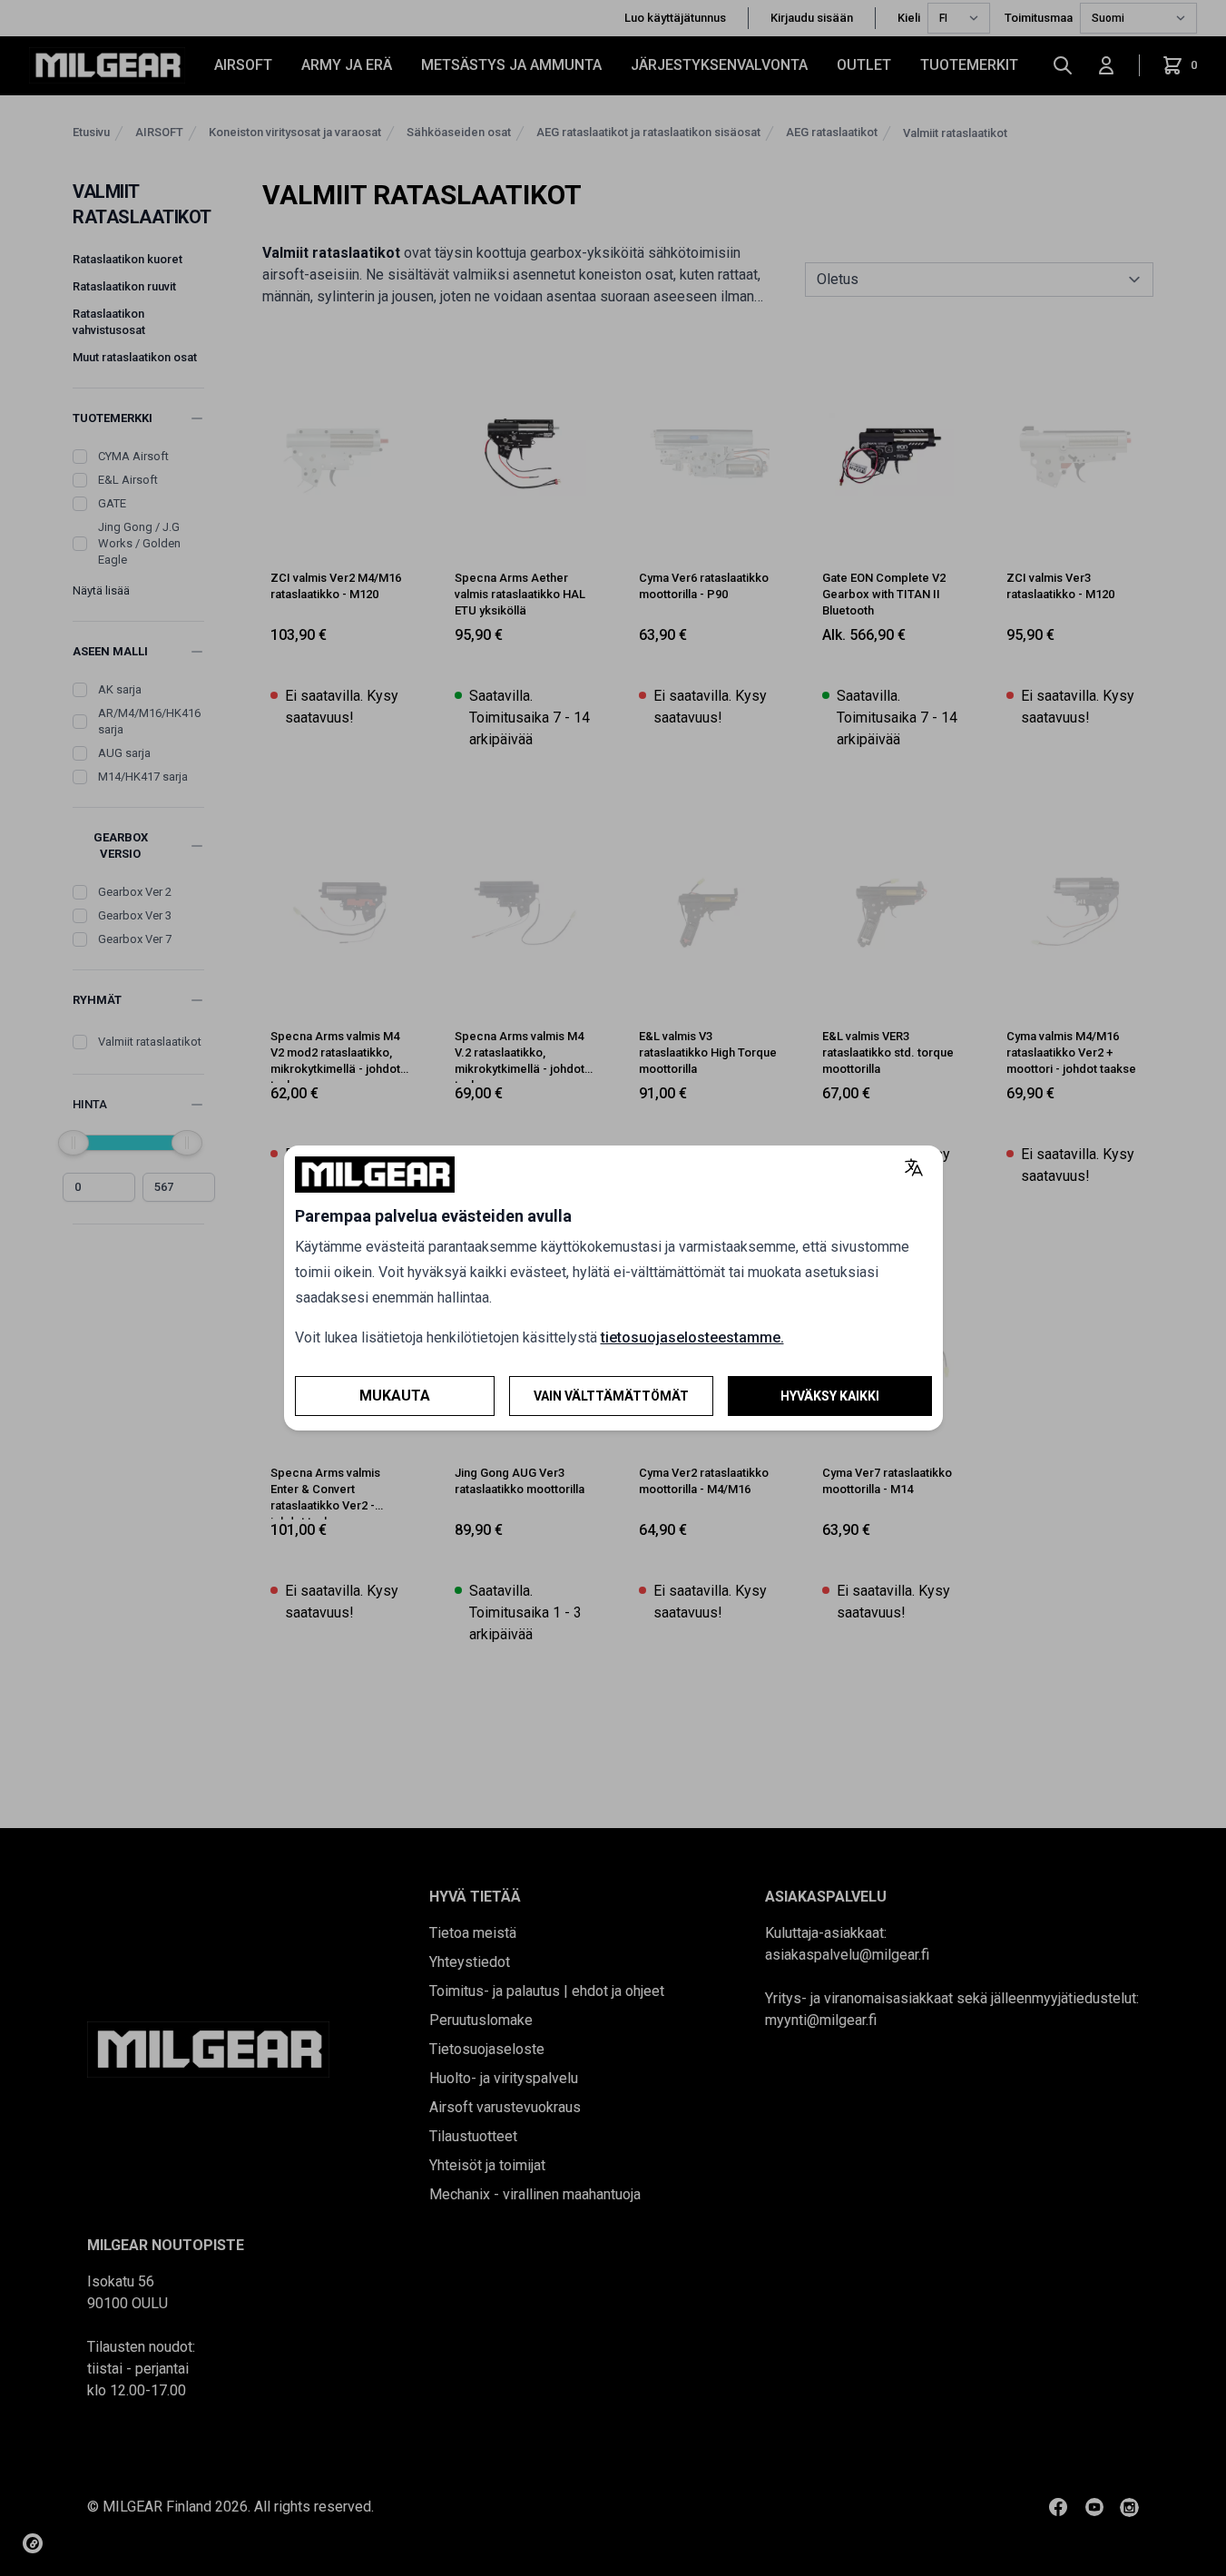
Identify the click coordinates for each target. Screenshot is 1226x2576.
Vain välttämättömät (611, 1396)
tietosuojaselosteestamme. (692, 1337)
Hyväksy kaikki (830, 1396)
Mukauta (395, 1396)
